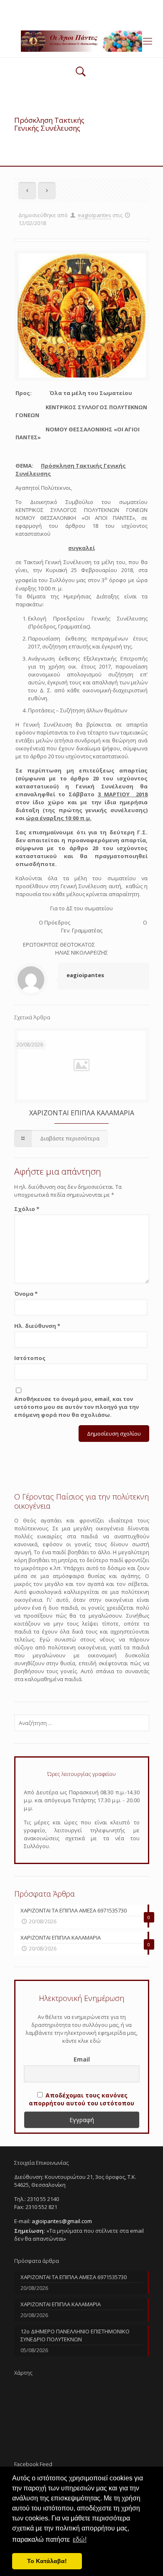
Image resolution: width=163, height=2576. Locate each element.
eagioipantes (94, 215)
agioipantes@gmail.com (108, 6)
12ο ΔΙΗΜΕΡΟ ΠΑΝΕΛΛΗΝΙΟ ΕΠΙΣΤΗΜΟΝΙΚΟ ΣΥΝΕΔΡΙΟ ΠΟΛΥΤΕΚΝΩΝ (75, 2335)
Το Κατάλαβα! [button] (47, 2561)
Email (82, 2059)
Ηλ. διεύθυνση (37, 1326)
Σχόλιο (27, 1209)
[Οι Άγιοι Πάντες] (81, 41)
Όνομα (26, 1294)
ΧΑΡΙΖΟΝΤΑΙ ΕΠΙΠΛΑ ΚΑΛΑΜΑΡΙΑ (82, 1113)
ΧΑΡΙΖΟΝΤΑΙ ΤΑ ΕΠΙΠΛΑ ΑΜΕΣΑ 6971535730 (74, 2277)
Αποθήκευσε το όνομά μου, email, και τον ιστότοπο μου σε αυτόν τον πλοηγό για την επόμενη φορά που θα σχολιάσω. (76, 1407)
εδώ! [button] (80, 2539)
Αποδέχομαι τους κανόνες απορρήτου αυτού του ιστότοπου (81, 2099)
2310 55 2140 (49, 6)
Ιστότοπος (30, 1358)
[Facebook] (82, 17)
